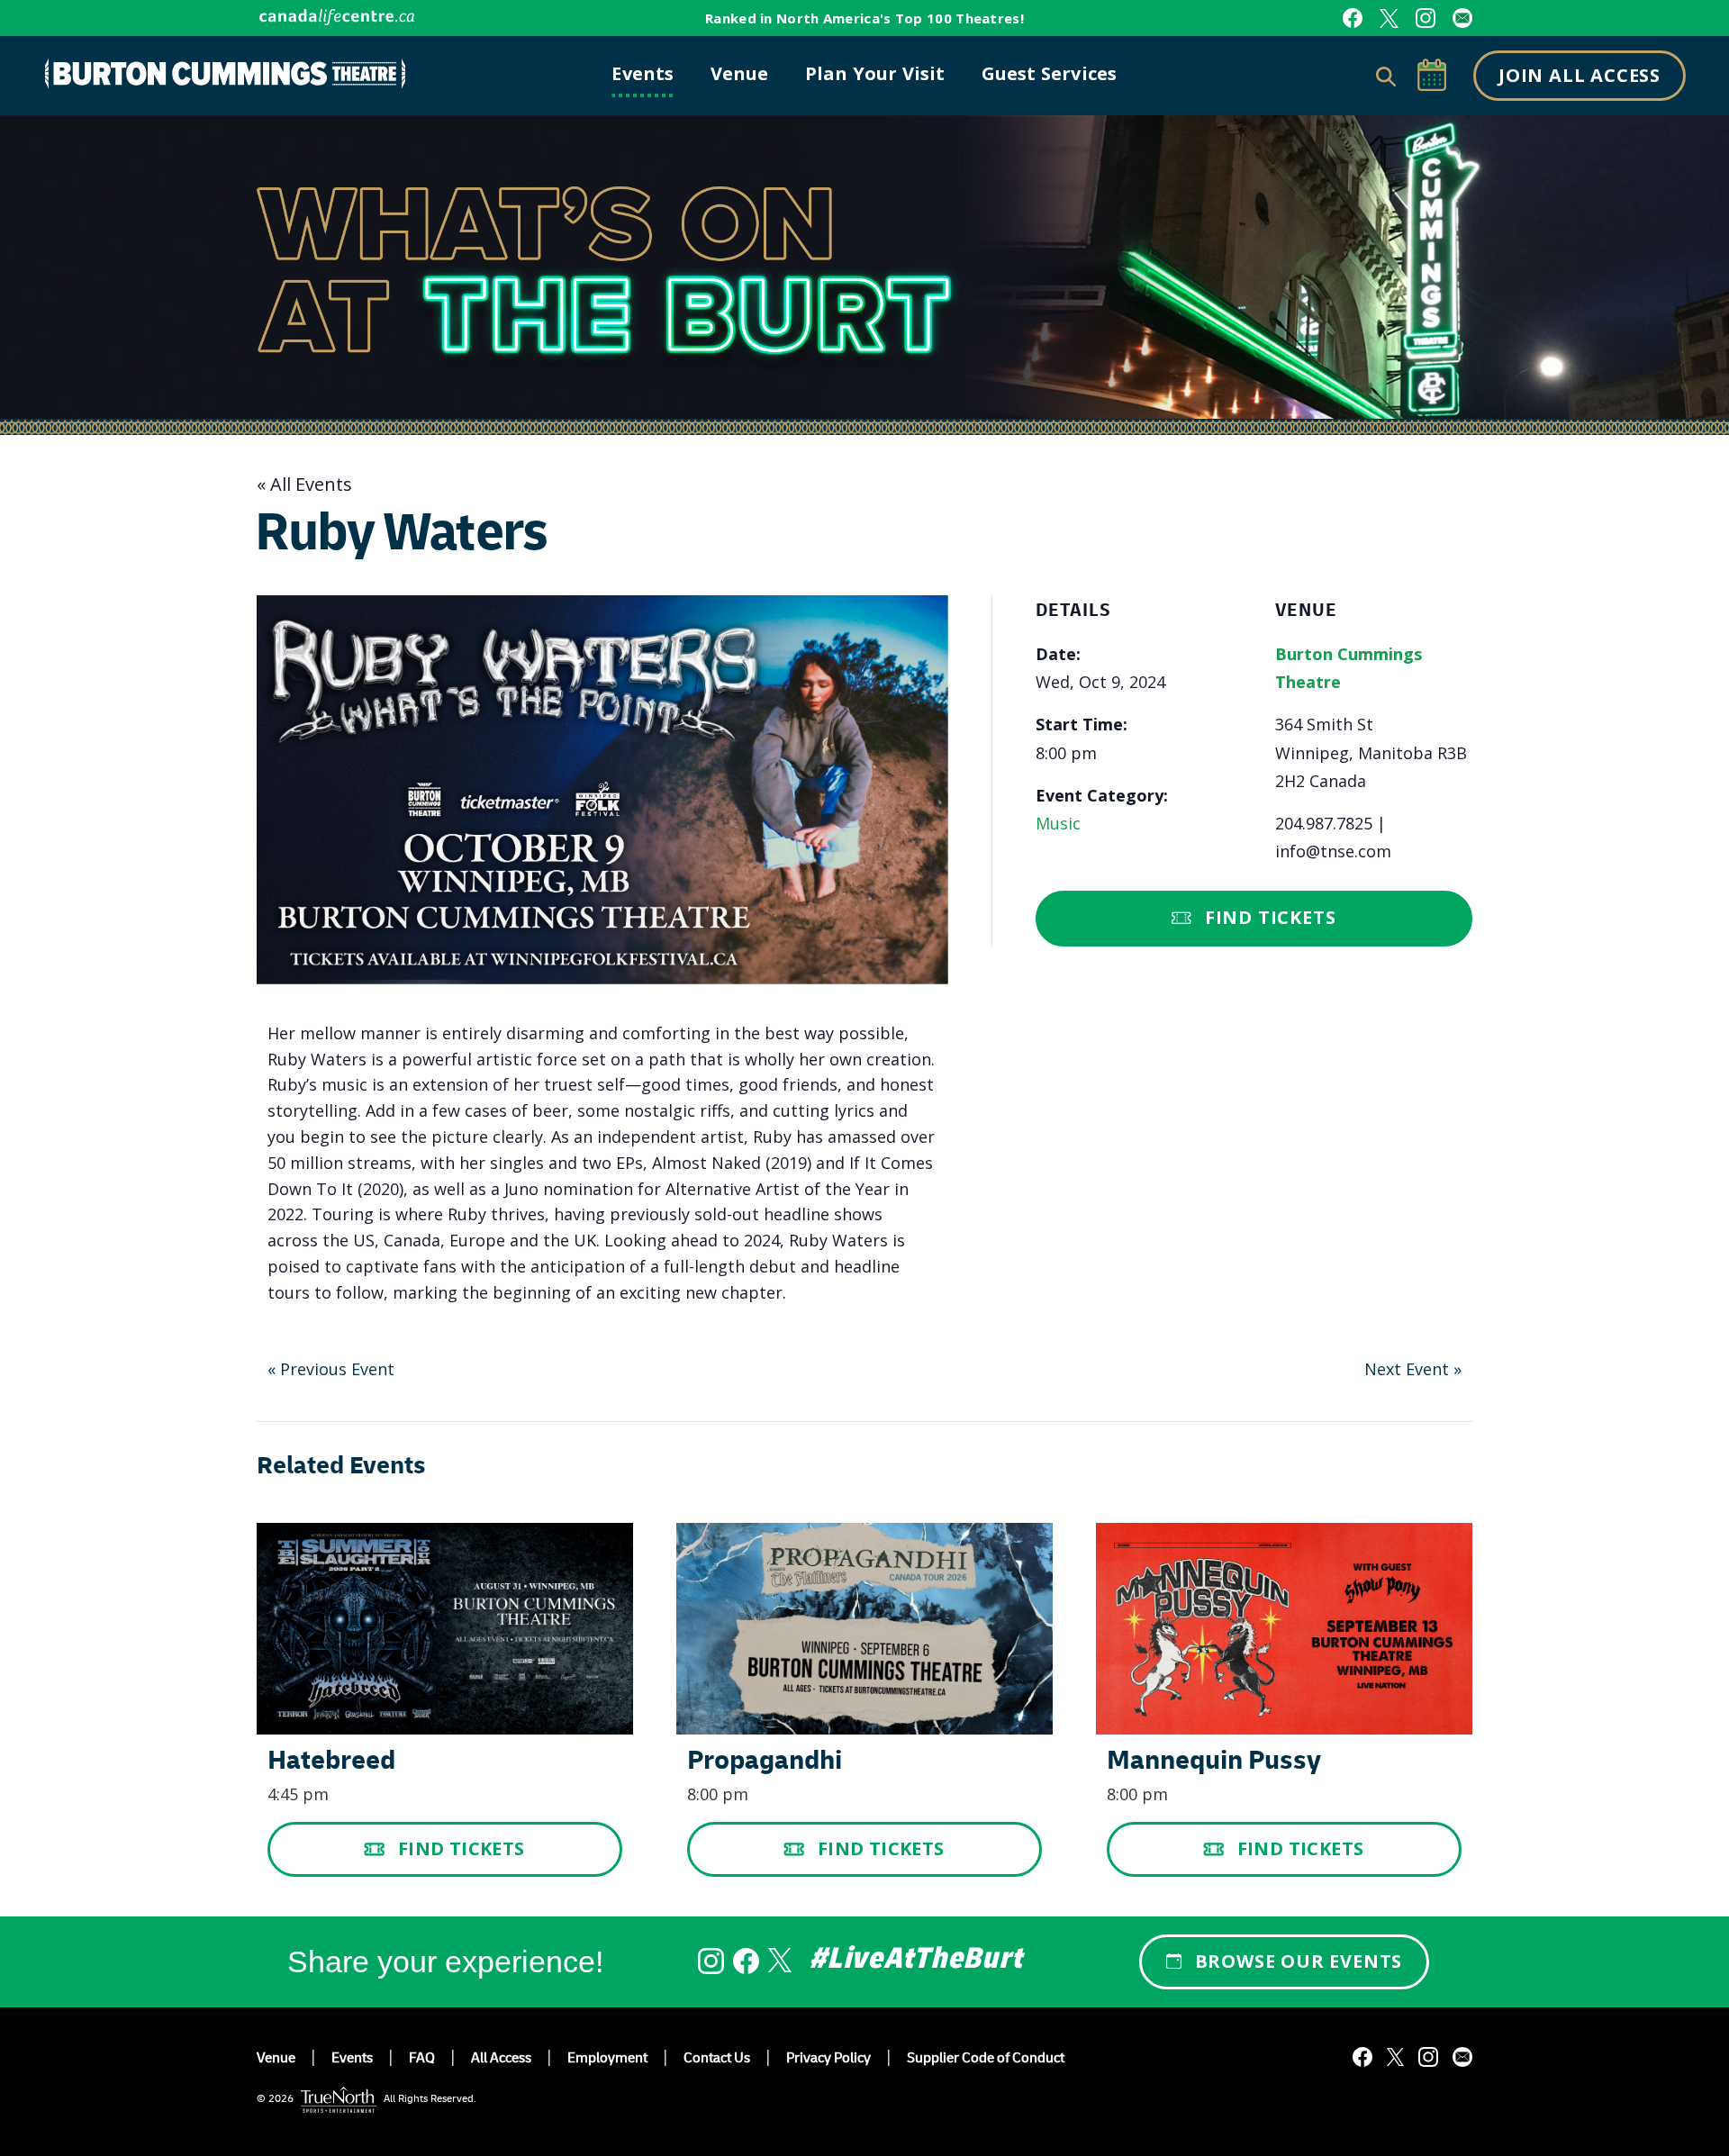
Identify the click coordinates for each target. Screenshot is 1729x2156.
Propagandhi (765, 1763)
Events (352, 2060)
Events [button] (643, 73)
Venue (276, 2060)
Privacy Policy (828, 2060)
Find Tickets (1271, 917)
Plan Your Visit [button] (875, 73)
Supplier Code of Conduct (986, 2060)
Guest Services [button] (1050, 73)
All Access (501, 2060)
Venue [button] (740, 73)
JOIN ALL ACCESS (1580, 75)
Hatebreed (331, 1763)
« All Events (304, 484)
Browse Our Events (1299, 1961)
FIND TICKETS (462, 1848)
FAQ (422, 2060)
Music (1058, 823)
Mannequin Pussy (1214, 1763)
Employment (607, 2060)
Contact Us (717, 2060)
